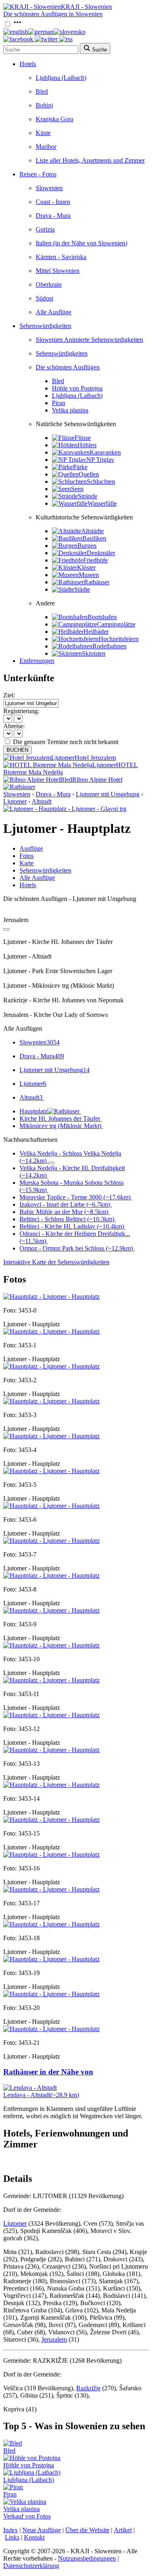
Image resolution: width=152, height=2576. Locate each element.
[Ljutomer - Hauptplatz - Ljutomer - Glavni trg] (65, 809)
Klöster (86, 567)
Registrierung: (21, 711)
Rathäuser (97, 582)
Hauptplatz (33, 1111)
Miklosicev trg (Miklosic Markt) (60, 1126)
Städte (82, 589)
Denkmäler (101, 553)
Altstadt (42, 801)
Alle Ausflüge (54, 312)
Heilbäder (96, 632)
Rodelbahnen (109, 646)
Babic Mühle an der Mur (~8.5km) (64, 1212)
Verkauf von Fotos (27, 2516)
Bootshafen (102, 617)
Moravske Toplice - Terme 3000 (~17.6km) (75, 1197)
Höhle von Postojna (77, 388)
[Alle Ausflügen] (6, 929)
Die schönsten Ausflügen (68, 367)
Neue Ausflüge (42, 2530)
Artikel (123, 2530)
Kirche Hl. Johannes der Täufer (60, 1119)
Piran (59, 403)
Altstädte (92, 531)
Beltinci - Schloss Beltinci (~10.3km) (67, 1219)
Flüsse (83, 438)
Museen (89, 575)
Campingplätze (116, 624)
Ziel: (9, 695)
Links (12, 2537)
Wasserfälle (102, 503)
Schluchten (101, 482)
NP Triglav (100, 460)
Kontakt (34, 2537)
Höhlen (87, 445)
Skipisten (94, 653)
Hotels (28, 64)
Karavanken (105, 452)
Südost (44, 298)
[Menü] (17, 25)
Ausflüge (31, 848)
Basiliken (94, 538)
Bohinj (44, 105)
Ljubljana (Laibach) (61, 78)
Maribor (46, 147)
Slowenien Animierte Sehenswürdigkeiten (89, 340)
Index (11, 2530)
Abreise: (14, 726)
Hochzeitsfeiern (119, 639)
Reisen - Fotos (38, 174)
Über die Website (87, 2530)
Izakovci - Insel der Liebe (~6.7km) (65, 1204)
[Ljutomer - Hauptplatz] (51, 1297)
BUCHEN (17, 750)
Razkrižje (88, 2388)
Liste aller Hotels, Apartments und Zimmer (90, 160)
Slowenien (49, 188)
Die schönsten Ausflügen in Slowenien (53, 14)
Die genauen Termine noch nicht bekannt (66, 742)
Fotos (27, 856)
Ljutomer (15, 801)
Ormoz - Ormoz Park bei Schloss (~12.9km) (76, 1248)
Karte (27, 863)
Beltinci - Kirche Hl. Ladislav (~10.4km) (72, 1226)
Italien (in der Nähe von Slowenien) (81, 243)
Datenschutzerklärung (31, 2566)
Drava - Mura (53, 216)
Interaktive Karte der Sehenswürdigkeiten (56, 1262)
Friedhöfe (95, 560)
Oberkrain (49, 284)
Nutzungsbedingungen (87, 2558)
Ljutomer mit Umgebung (108, 794)
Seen (77, 489)
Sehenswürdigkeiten (45, 326)
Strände (88, 496)
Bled (42, 91)
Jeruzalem (54, 2339)
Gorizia (45, 229)
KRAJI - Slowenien (86, 7)
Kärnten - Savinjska (61, 257)
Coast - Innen (53, 202)
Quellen (89, 474)
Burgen (87, 546)
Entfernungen (37, 661)
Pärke (80, 467)
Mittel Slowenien (58, 271)
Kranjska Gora (55, 119)
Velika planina (70, 410)
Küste (43, 133)
